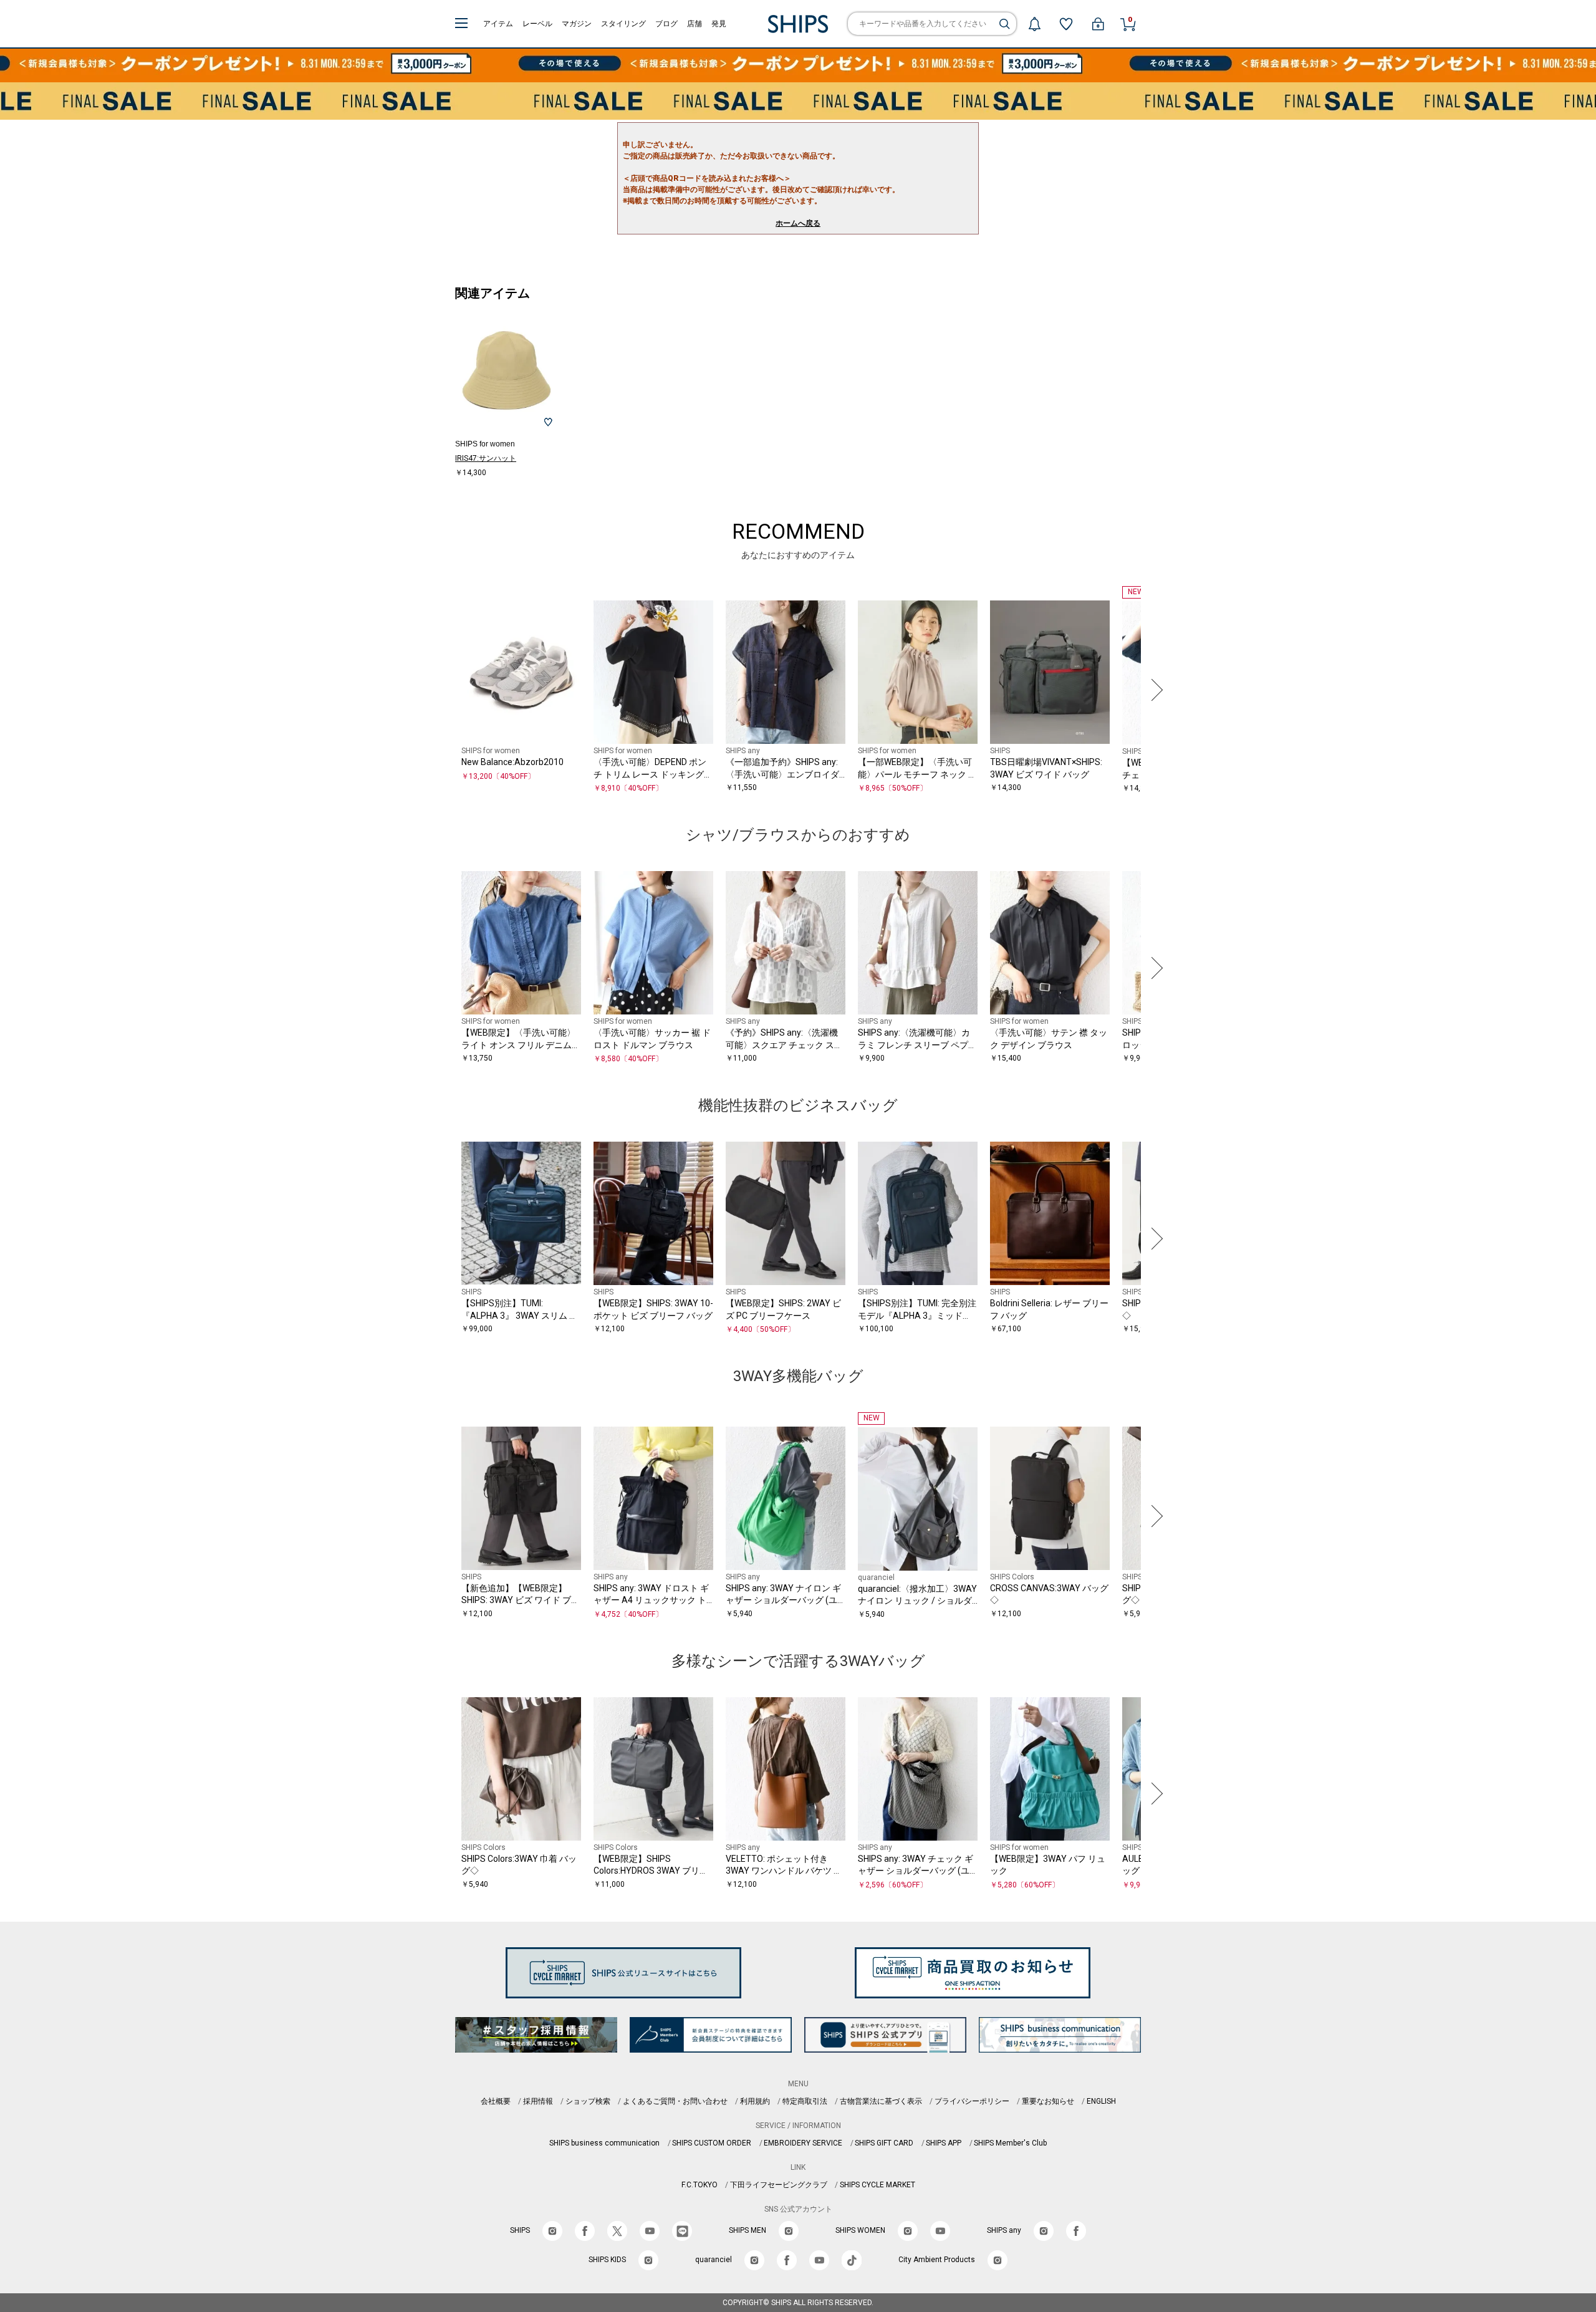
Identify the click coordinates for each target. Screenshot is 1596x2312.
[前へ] (442, 690)
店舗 (695, 24)
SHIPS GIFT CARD (884, 2143)
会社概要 (496, 2101)
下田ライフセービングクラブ (779, 2185)
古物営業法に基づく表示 (881, 2101)
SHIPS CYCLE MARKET (877, 2185)
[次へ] (1154, 690)
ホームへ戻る (798, 223)
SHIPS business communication (604, 2143)
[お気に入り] (1066, 24)
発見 (719, 24)
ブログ (666, 24)
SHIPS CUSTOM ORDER (712, 2143)
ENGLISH (1101, 2101)
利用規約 (755, 2101)
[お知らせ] (1034, 24)
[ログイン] (1098, 24)
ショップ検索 (588, 2101)
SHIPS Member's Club (1010, 2143)
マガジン (577, 24)
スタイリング (623, 24)
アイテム (498, 24)
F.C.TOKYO (699, 2185)
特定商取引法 (805, 2101)
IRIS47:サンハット (486, 458)
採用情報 (538, 2101)
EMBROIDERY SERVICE (803, 2143)
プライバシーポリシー (972, 2101)
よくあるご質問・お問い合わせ (675, 2101)
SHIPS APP (944, 2143)
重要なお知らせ (1048, 2101)
